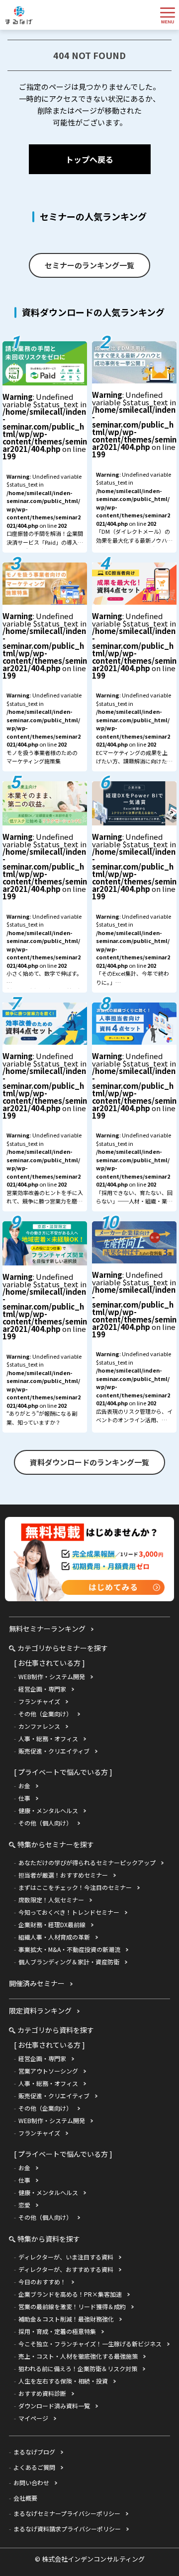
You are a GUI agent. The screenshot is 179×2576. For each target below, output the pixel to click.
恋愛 (24, 2205)
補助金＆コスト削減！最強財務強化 (66, 2319)
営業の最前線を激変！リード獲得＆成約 (72, 2306)
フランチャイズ (39, 1701)
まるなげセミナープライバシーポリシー (67, 2513)
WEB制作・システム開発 (52, 1676)
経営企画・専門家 (42, 1689)
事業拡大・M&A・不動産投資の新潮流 (69, 1949)
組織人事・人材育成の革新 (54, 1937)
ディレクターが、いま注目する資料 (66, 2257)
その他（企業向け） (45, 1714)
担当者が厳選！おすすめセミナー (63, 1875)
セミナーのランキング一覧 (89, 265)
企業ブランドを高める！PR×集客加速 (70, 2294)
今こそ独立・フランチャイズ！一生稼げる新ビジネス (90, 2344)
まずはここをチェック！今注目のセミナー (75, 1887)
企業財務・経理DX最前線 (52, 1924)
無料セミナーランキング (47, 1629)
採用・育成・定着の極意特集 (57, 2331)
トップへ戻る (89, 159)
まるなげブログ (34, 2452)
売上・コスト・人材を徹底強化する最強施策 (78, 2356)
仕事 (24, 1798)
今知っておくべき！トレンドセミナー (69, 1912)
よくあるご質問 (34, 2467)
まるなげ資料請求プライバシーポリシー (67, 2529)
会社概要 (25, 2498)
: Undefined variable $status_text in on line (45, 472)
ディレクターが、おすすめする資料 (66, 2269)
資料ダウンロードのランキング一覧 (89, 1462)
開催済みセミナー (37, 1983)
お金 (24, 1786)
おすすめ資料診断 (42, 2393)
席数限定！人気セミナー (51, 1900)
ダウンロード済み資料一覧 (54, 2406)
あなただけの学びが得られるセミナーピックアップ (87, 1862)
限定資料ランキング (40, 2011)
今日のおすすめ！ (42, 2282)
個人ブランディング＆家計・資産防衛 (69, 1962)
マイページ (33, 2418)
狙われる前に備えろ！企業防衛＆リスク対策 (78, 2368)
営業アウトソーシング (48, 2071)
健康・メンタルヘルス (48, 1810)
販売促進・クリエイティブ (54, 1751)
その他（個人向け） (45, 1823)
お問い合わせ (31, 2482)
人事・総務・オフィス (48, 1738)
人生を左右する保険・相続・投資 (63, 2381)
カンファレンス (39, 1726)
